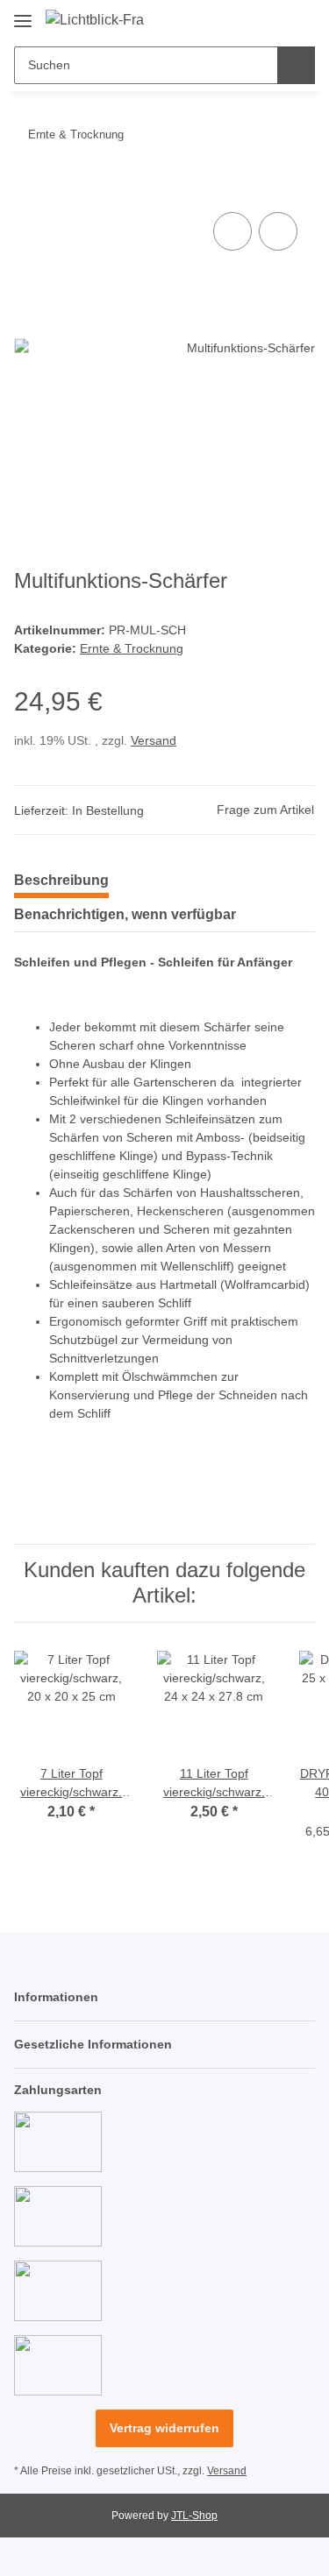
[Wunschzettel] (272, 19)
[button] (246, 19)
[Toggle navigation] (23, 14)
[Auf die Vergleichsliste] (232, 231)
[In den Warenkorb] (28, 188)
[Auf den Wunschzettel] (278, 231)
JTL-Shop (194, 2516)
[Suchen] (296, 65)
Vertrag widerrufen (164, 2428)
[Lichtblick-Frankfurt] (95, 20)
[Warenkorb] (300, 19)
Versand (154, 740)
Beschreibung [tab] (61, 880)
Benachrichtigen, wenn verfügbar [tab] (125, 914)
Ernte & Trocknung (132, 648)
